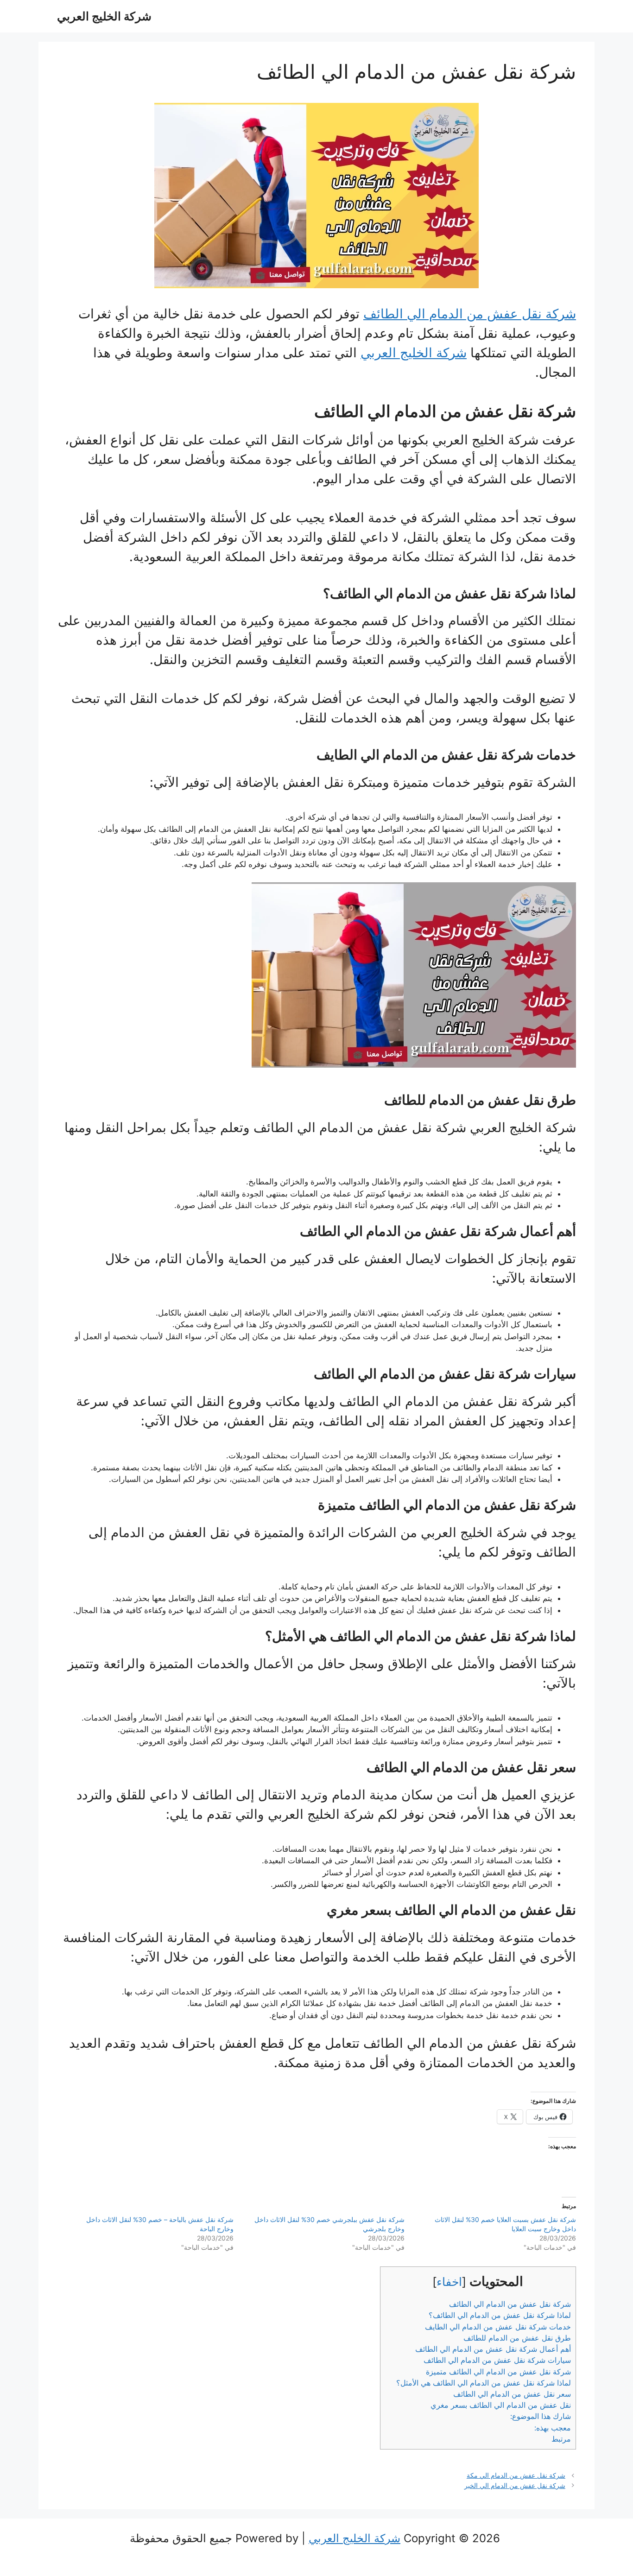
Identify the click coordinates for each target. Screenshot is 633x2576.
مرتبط (561, 2439)
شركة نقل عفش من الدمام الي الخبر (515, 2485)
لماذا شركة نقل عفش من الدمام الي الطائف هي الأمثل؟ (484, 2383)
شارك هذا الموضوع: (541, 2416)
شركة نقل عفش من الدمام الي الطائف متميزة (498, 2372)
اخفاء (449, 2282)
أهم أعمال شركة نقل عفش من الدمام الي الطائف (493, 2349)
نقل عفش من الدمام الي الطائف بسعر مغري (501, 2405)
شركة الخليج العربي (104, 16)
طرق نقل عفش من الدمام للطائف (517, 2338)
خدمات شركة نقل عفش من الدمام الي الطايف (498, 2327)
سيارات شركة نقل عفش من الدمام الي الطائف (497, 2360)
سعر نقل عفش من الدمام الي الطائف (512, 2394)
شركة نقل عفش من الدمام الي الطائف (470, 314)
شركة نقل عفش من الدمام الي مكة (516, 2475)
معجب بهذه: (553, 2428)
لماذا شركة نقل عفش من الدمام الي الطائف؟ (500, 2315)
